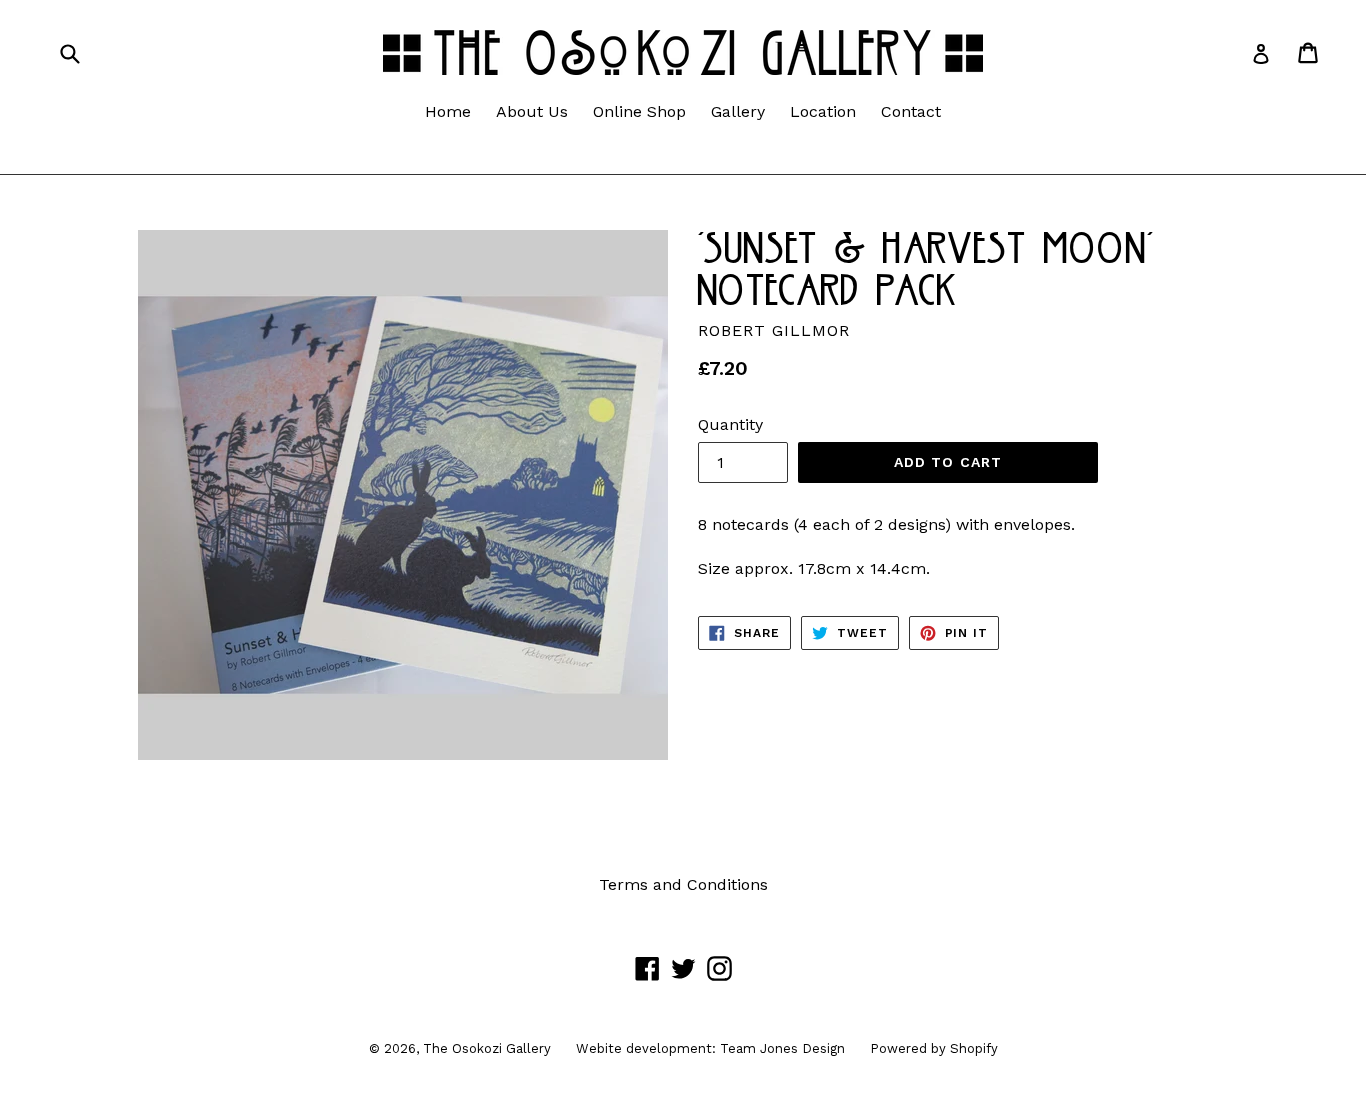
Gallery (738, 111)
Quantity (730, 424)
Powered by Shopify (934, 1048)
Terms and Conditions (683, 884)
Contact (911, 111)
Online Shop (639, 111)
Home (448, 111)
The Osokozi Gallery (487, 1048)
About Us (532, 111)
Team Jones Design (782, 1048)
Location (823, 111)
